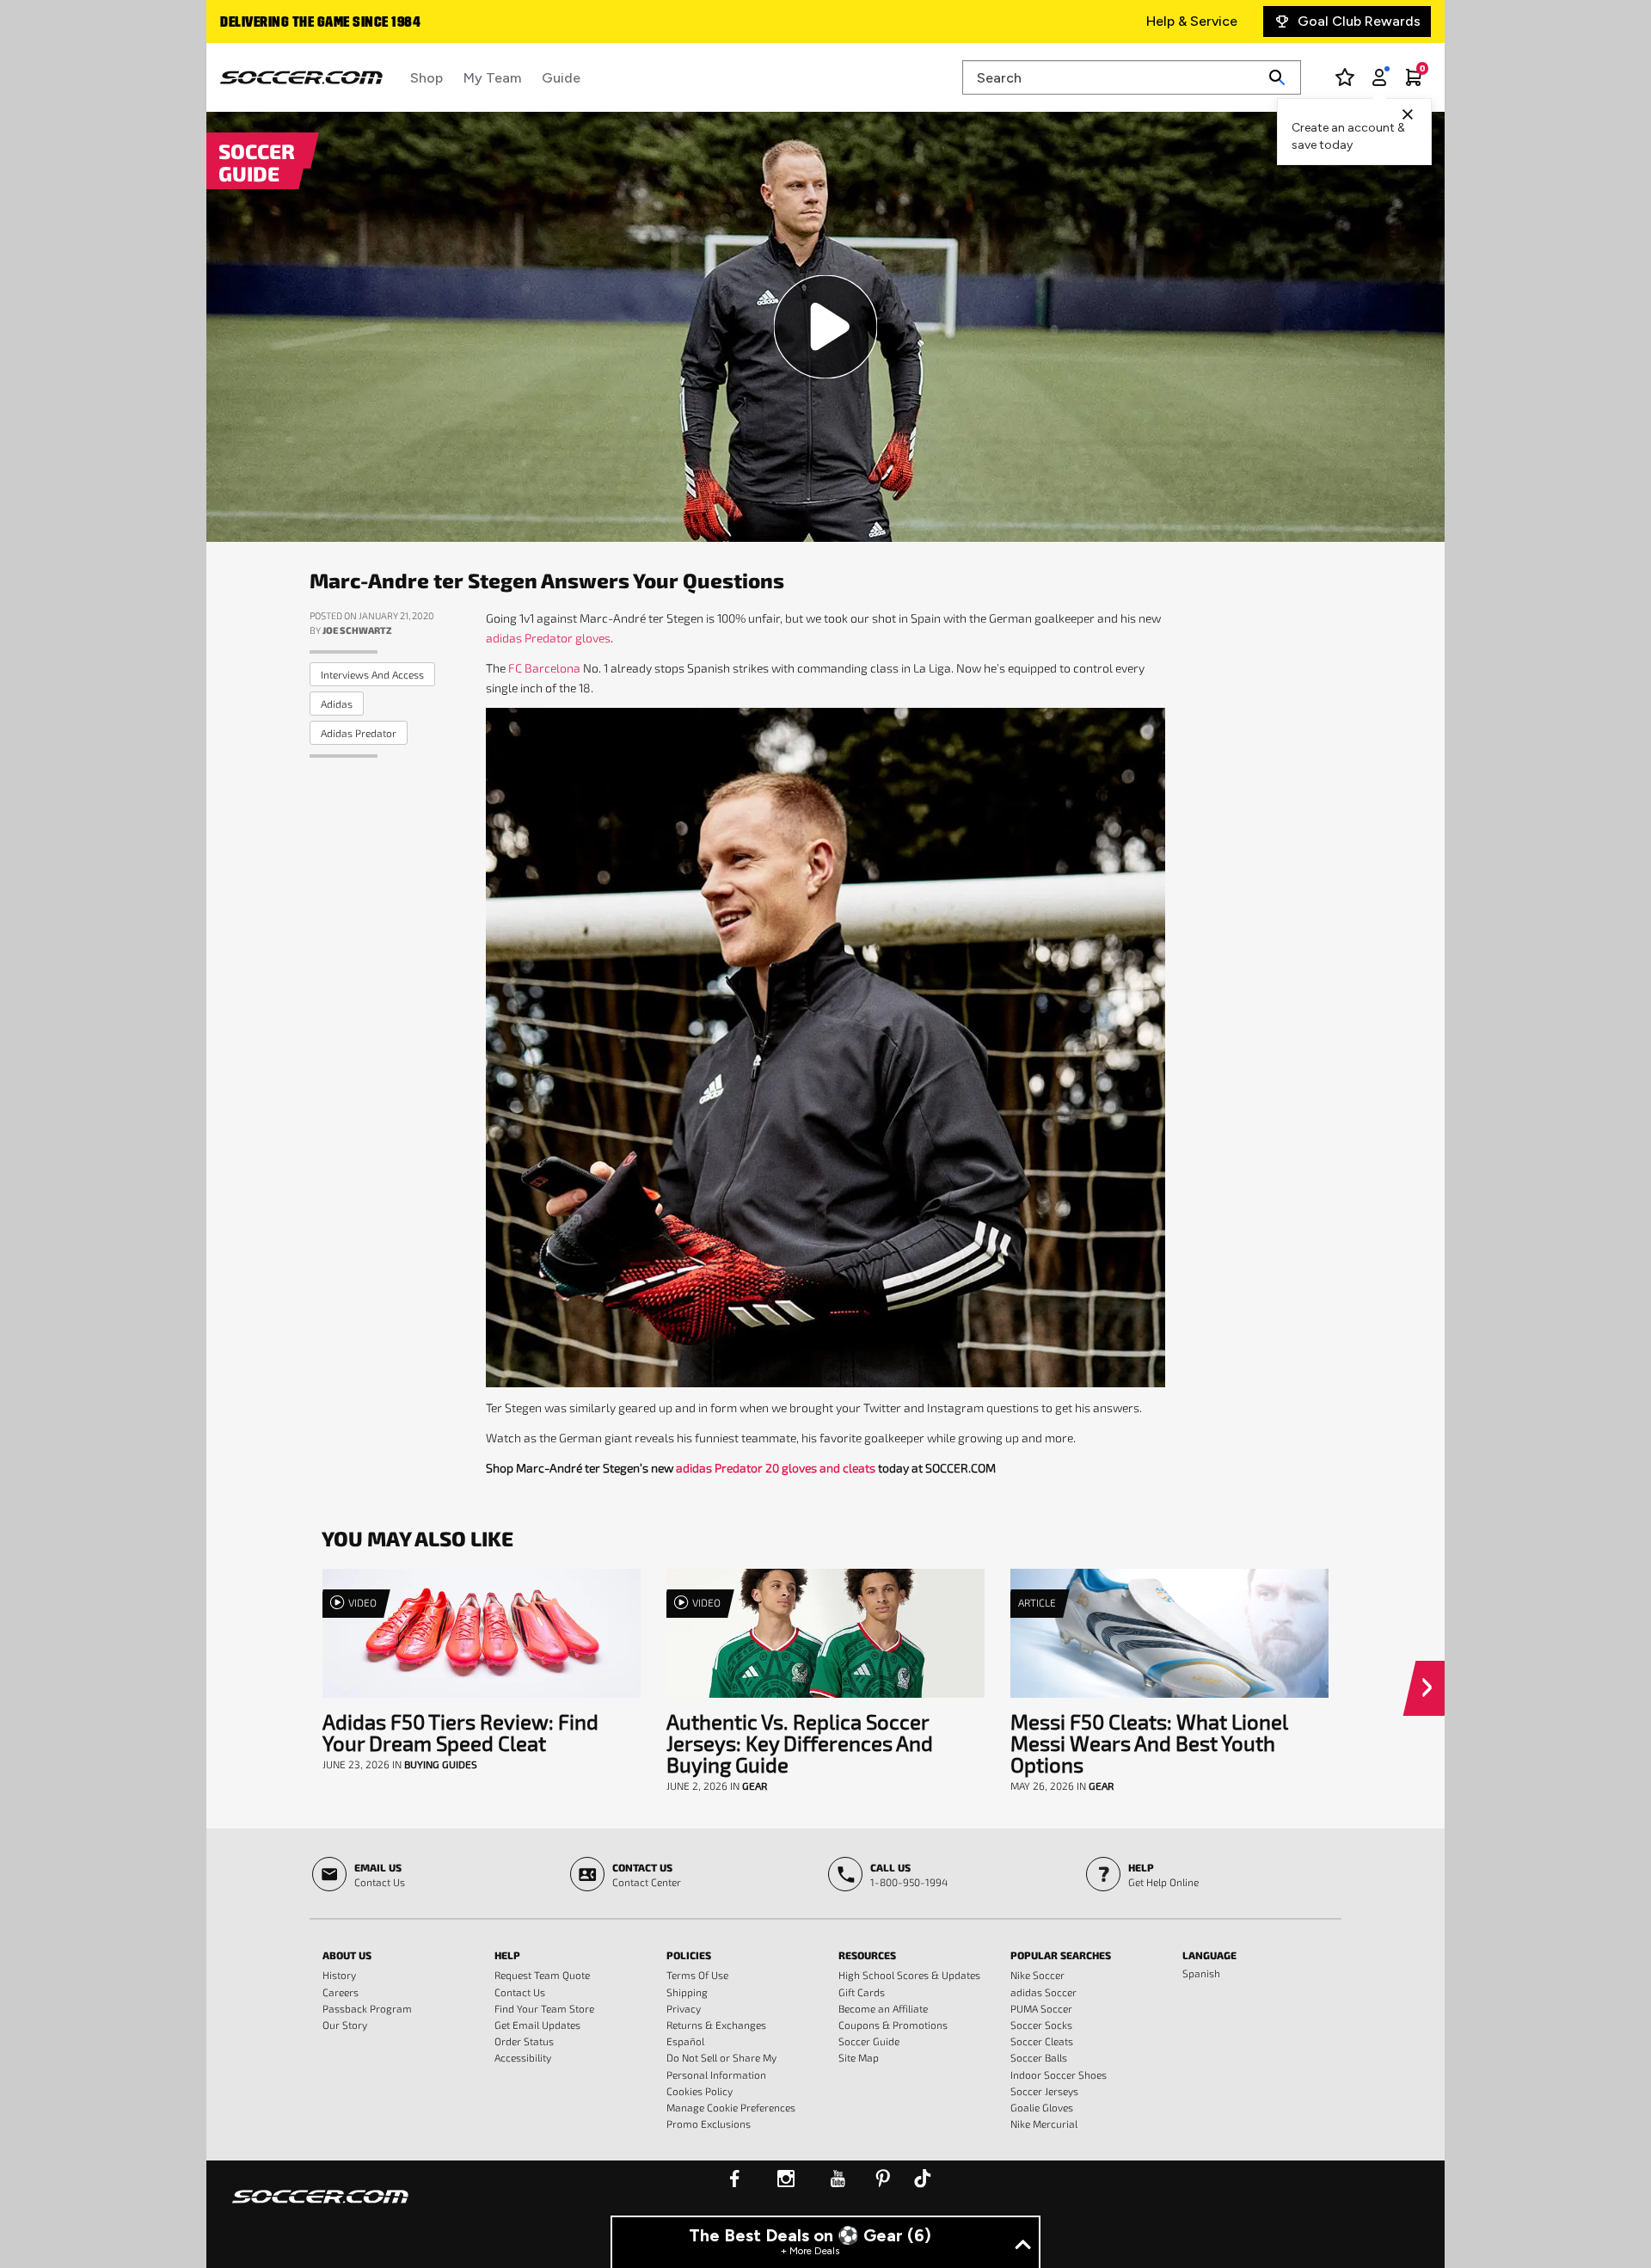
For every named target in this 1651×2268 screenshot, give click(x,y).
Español (685, 2041)
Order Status (524, 2041)
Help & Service (1192, 21)
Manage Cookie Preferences (731, 2107)
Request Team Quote (542, 1975)
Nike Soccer (1037, 1975)
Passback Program (367, 2008)
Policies (689, 1955)
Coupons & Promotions (893, 2025)
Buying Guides (441, 1764)
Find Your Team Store (544, 2008)
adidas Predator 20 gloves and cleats (776, 1468)
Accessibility (523, 2057)
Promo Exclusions (709, 2124)
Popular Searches (1061, 1955)
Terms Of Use (697, 1975)
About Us (347, 1955)
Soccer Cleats (1042, 2041)
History (339, 1975)
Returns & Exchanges (716, 2025)
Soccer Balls (1039, 2057)
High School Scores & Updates (909, 1975)
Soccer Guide (869, 2041)
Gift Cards (862, 1992)
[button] (1430, 1688)
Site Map (859, 2057)
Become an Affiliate (883, 2008)
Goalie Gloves (1042, 2107)
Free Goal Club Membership (308, 23)
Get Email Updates (537, 2025)
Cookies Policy (700, 2091)
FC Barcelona (544, 668)
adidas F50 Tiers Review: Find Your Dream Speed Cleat (460, 1732)
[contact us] (320, 2208)
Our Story (345, 2025)
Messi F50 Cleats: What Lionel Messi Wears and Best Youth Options (1149, 1743)
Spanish (1201, 1973)
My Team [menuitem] (492, 78)
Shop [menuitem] (427, 78)
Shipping (687, 1992)
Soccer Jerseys (1044, 2091)
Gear (755, 1786)
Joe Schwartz (357, 630)
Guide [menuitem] (561, 78)
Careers (341, 1992)
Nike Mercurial (1044, 2124)
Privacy (684, 2008)
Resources (867, 1955)
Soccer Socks (1041, 2025)
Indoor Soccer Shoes (1059, 2074)
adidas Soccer (1043, 1992)
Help (507, 1955)
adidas (337, 704)
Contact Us (520, 1992)
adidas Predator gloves (548, 638)
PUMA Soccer (1041, 2008)
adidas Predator (359, 733)
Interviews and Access (372, 674)
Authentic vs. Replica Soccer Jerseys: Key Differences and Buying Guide (800, 1743)
